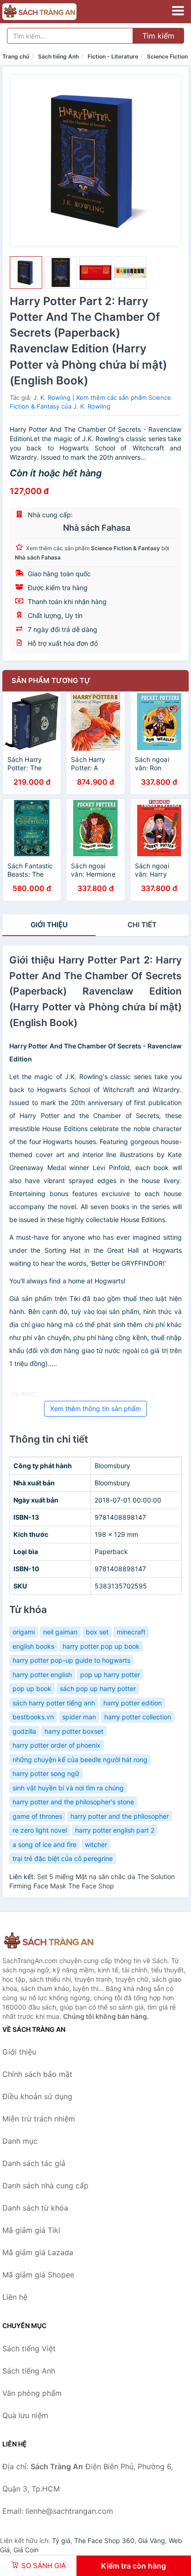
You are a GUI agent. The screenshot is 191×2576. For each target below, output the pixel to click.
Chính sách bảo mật (37, 2074)
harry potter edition (133, 1703)
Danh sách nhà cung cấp (45, 2186)
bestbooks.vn (33, 1717)
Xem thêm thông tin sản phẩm (95, 1408)
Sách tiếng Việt (29, 2348)
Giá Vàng (152, 2540)
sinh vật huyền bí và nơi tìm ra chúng (68, 1788)
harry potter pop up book (101, 1646)
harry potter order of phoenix (57, 1745)
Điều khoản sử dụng (37, 2096)
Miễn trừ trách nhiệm (39, 2119)
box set (97, 1632)
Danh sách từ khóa (35, 2208)
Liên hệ (15, 2297)
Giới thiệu (49, 925)
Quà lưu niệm (25, 2415)
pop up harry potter (110, 1675)
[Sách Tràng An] (49, 1941)
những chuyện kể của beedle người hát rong (80, 1760)
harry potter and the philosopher (120, 1816)
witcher (96, 1844)
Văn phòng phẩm (32, 2393)
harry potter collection (138, 1717)
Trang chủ (16, 56)
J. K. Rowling (52, 397)
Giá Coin (26, 2550)
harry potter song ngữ (46, 1773)
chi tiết (142, 925)
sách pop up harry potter (98, 1688)
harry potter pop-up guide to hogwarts (71, 1660)
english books (33, 1646)
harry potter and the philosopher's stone (73, 1802)
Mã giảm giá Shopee (38, 2275)
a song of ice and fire (45, 1844)
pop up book (32, 1688)
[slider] (26, 273)
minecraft (131, 1632)
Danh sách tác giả (34, 2163)
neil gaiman (60, 1632)
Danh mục (20, 2141)
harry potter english (42, 1675)
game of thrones (37, 1816)
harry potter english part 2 (115, 1830)
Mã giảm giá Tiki (31, 2230)
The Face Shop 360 (104, 2540)
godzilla (24, 1731)
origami (24, 1632)
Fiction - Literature (113, 56)
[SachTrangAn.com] (54, 12)
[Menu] (178, 11)
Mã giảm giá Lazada (38, 2252)
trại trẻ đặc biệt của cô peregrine (63, 1858)
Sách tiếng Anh (58, 56)
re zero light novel (40, 1830)
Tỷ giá (61, 2540)
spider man (79, 1717)
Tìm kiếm (158, 36)
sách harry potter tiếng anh (54, 1703)
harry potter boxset (74, 1731)
